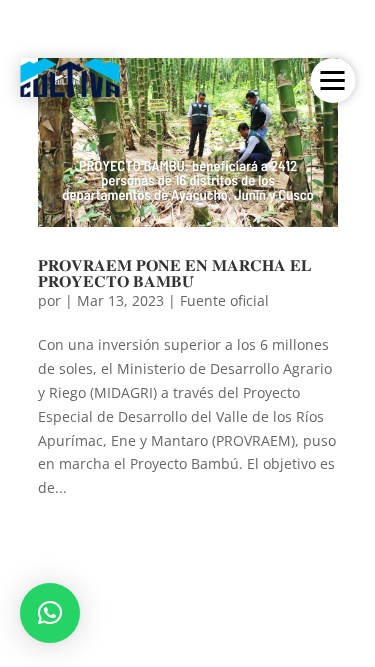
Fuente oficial (224, 300)
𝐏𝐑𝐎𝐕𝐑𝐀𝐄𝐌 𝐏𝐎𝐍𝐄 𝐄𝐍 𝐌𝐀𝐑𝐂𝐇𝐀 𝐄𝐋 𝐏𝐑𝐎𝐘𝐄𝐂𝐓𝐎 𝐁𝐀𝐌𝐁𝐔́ (175, 273)
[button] (50, 613)
